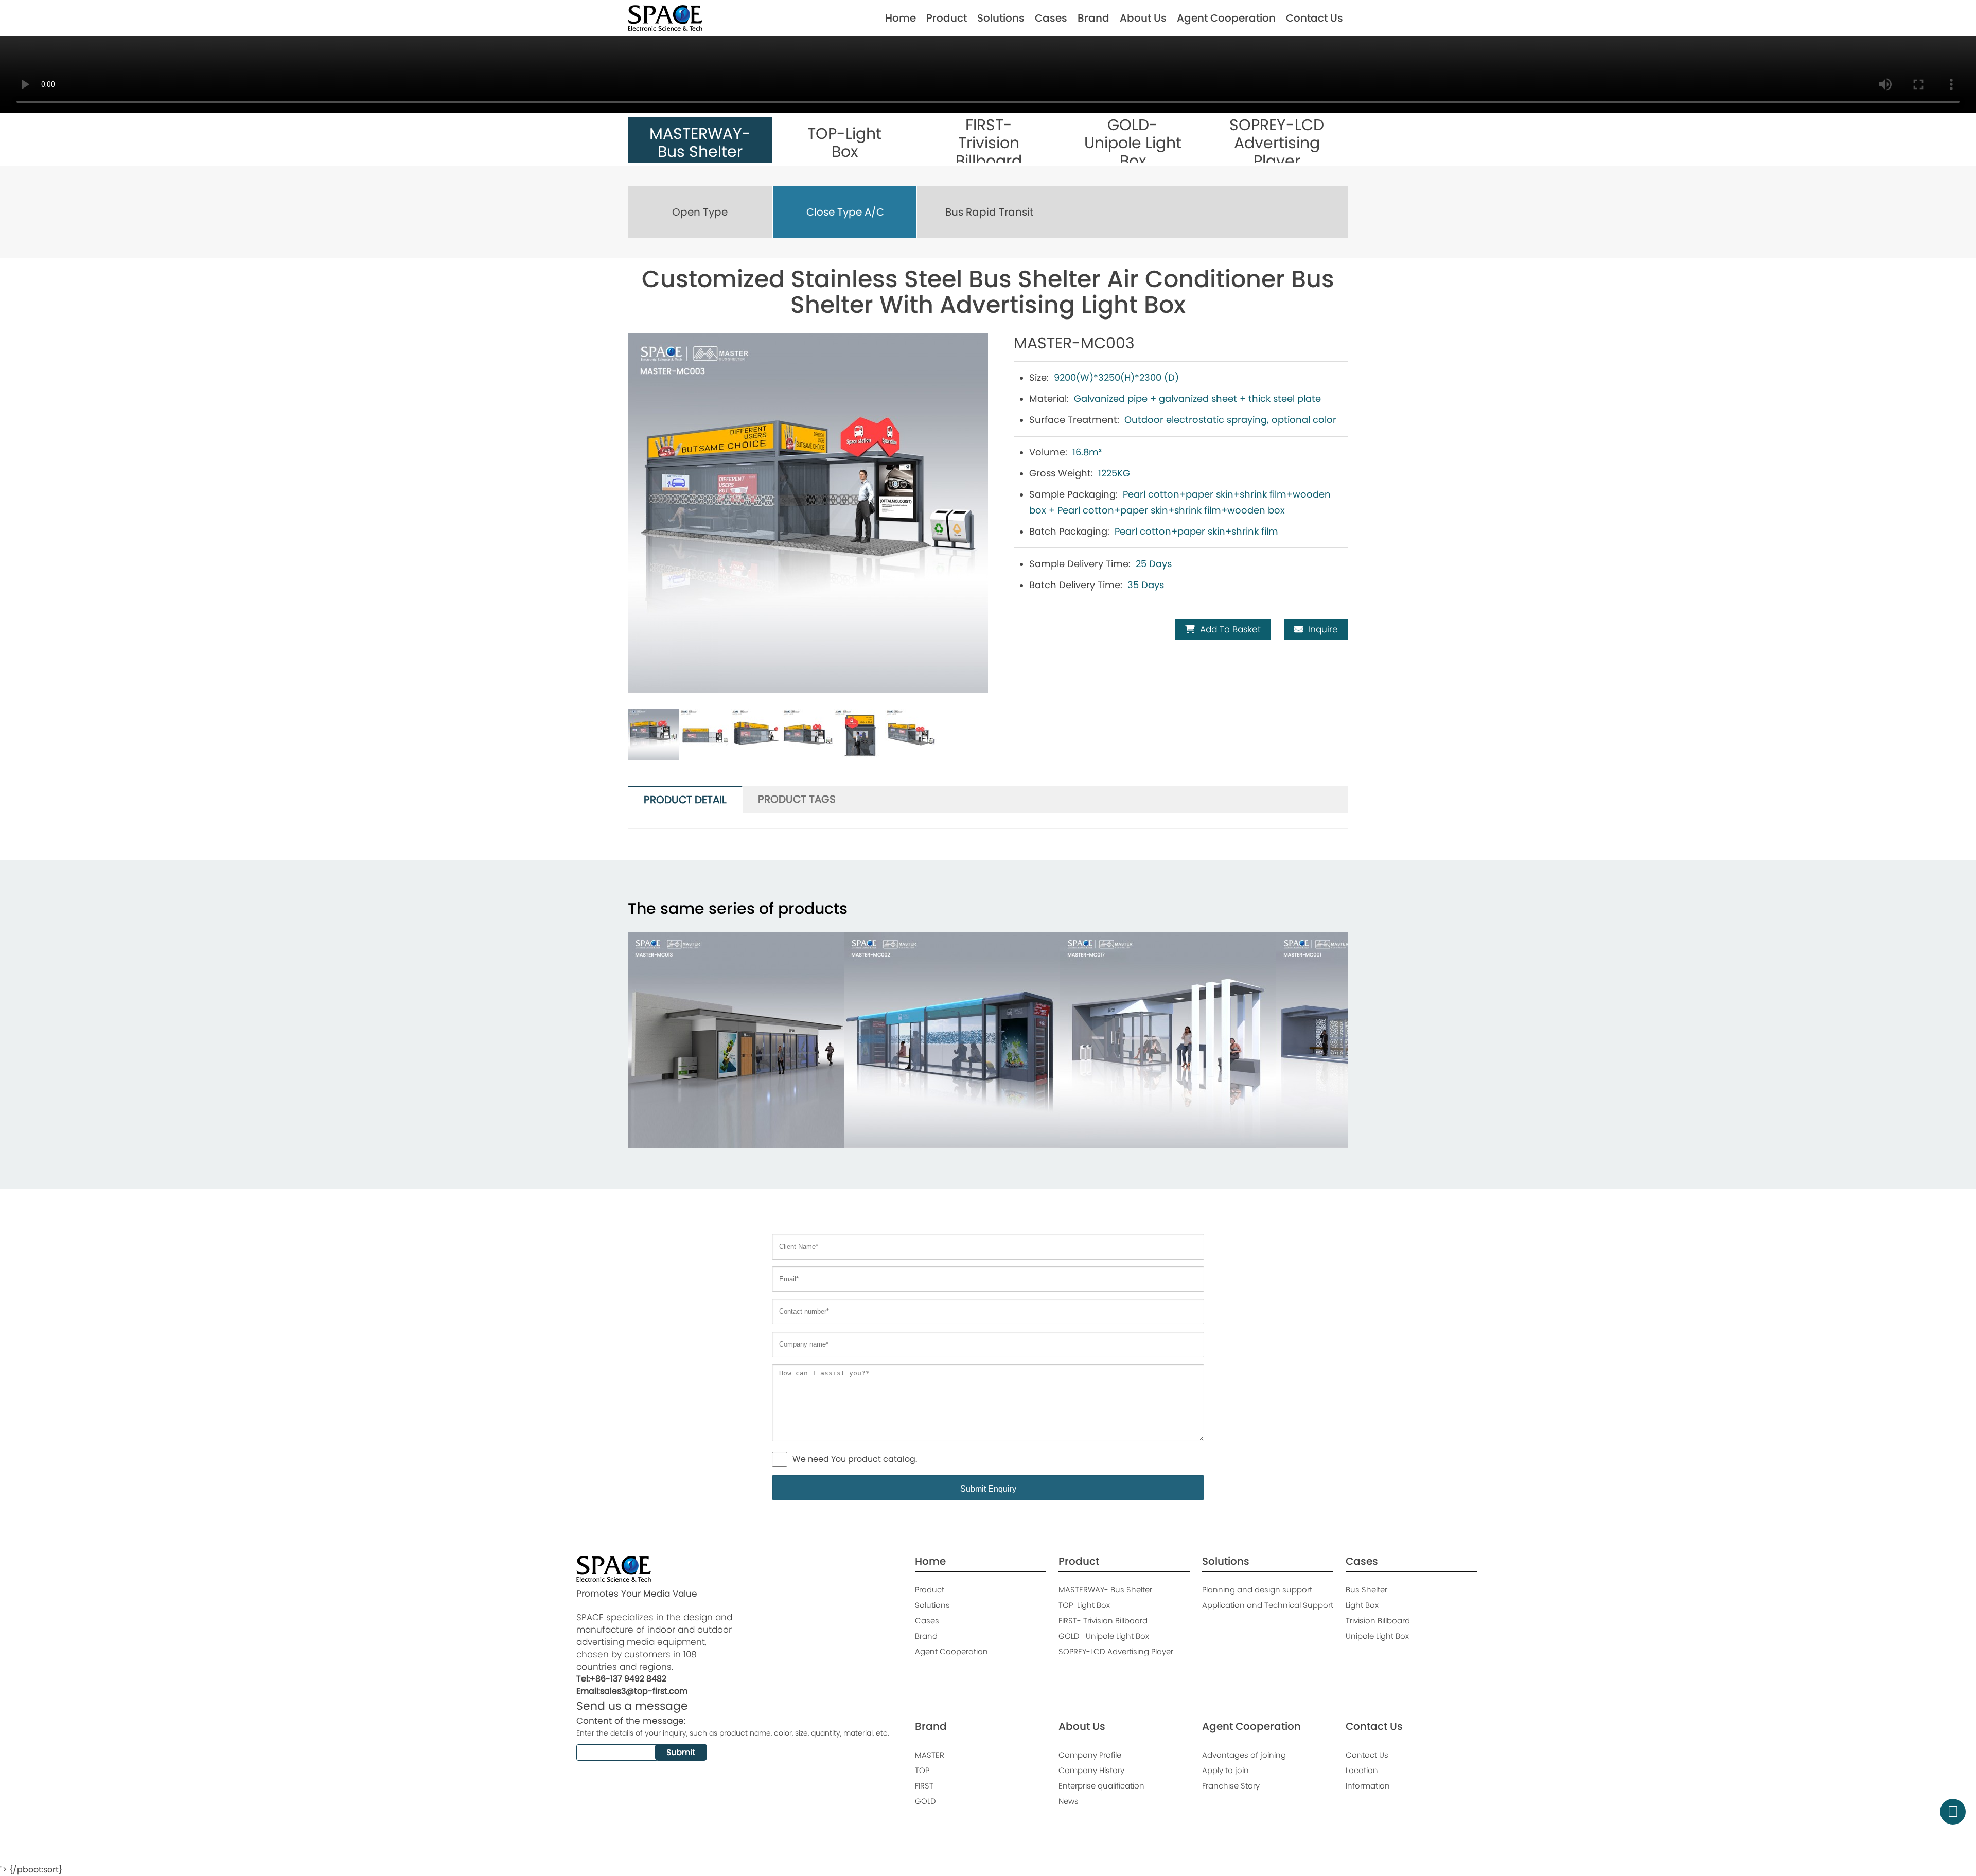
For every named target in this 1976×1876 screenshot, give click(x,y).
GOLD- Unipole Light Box (1104, 1636)
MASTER (930, 1755)
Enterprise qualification (1101, 1786)
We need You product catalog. (855, 1459)
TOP (922, 1770)
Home (901, 18)
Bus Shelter (1366, 1590)
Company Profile (1090, 1755)
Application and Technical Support (1268, 1605)
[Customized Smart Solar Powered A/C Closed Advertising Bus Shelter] (952, 1040)
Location (1362, 1770)
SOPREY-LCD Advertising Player (1116, 1651)
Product (947, 18)
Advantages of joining (1244, 1755)
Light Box (1362, 1605)
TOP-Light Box (1084, 1605)
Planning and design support (1257, 1590)
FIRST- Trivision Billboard (1103, 1621)
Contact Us (1315, 18)
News (1069, 1801)
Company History (1091, 1770)
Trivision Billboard (1378, 1621)
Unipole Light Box (1377, 1636)
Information (1368, 1786)
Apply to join (1225, 1770)
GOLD (925, 1801)
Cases (1051, 18)
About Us (1143, 18)
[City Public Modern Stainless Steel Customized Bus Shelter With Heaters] (1168, 1040)
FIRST (924, 1786)
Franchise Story (1231, 1786)
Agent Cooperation (1226, 18)
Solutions (1001, 18)
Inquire (1323, 629)
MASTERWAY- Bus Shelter (1105, 1590)
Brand (1093, 18)
